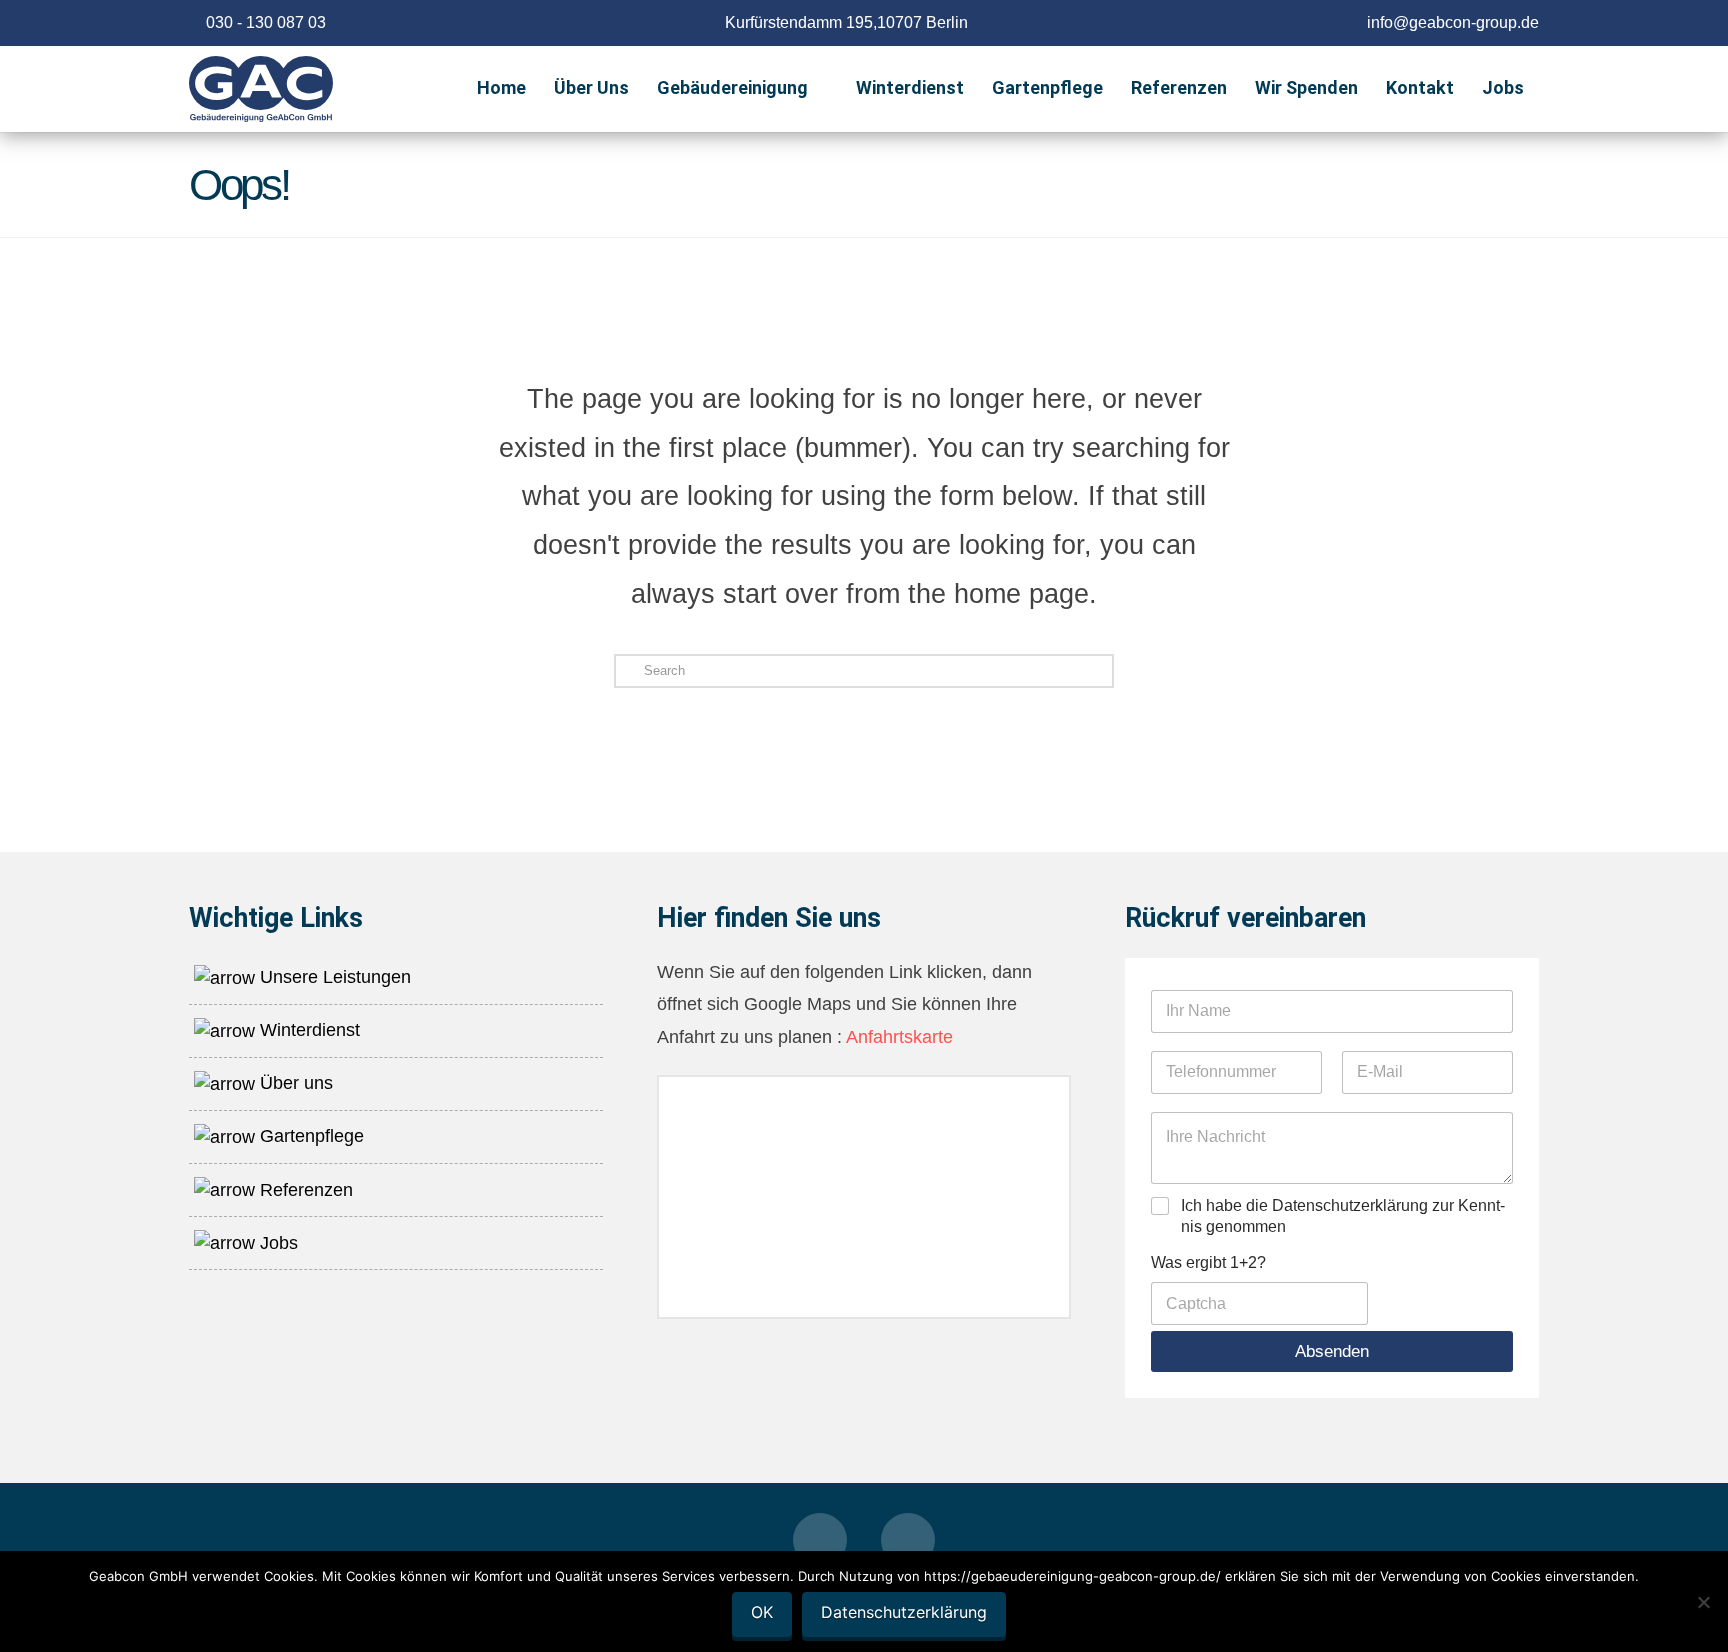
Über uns (294, 1083)
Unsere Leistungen (333, 977)
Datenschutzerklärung (904, 1612)
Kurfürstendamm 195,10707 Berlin (846, 22)
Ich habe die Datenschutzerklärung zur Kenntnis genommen (1343, 1216)
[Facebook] (820, 1540)
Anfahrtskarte (897, 1037)
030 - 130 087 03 (266, 22)
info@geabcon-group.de (1453, 22)
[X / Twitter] (908, 1540)
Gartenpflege (309, 1136)
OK (762, 1612)
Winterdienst (307, 1030)
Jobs (276, 1243)
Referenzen (304, 1190)
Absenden (1332, 1351)
